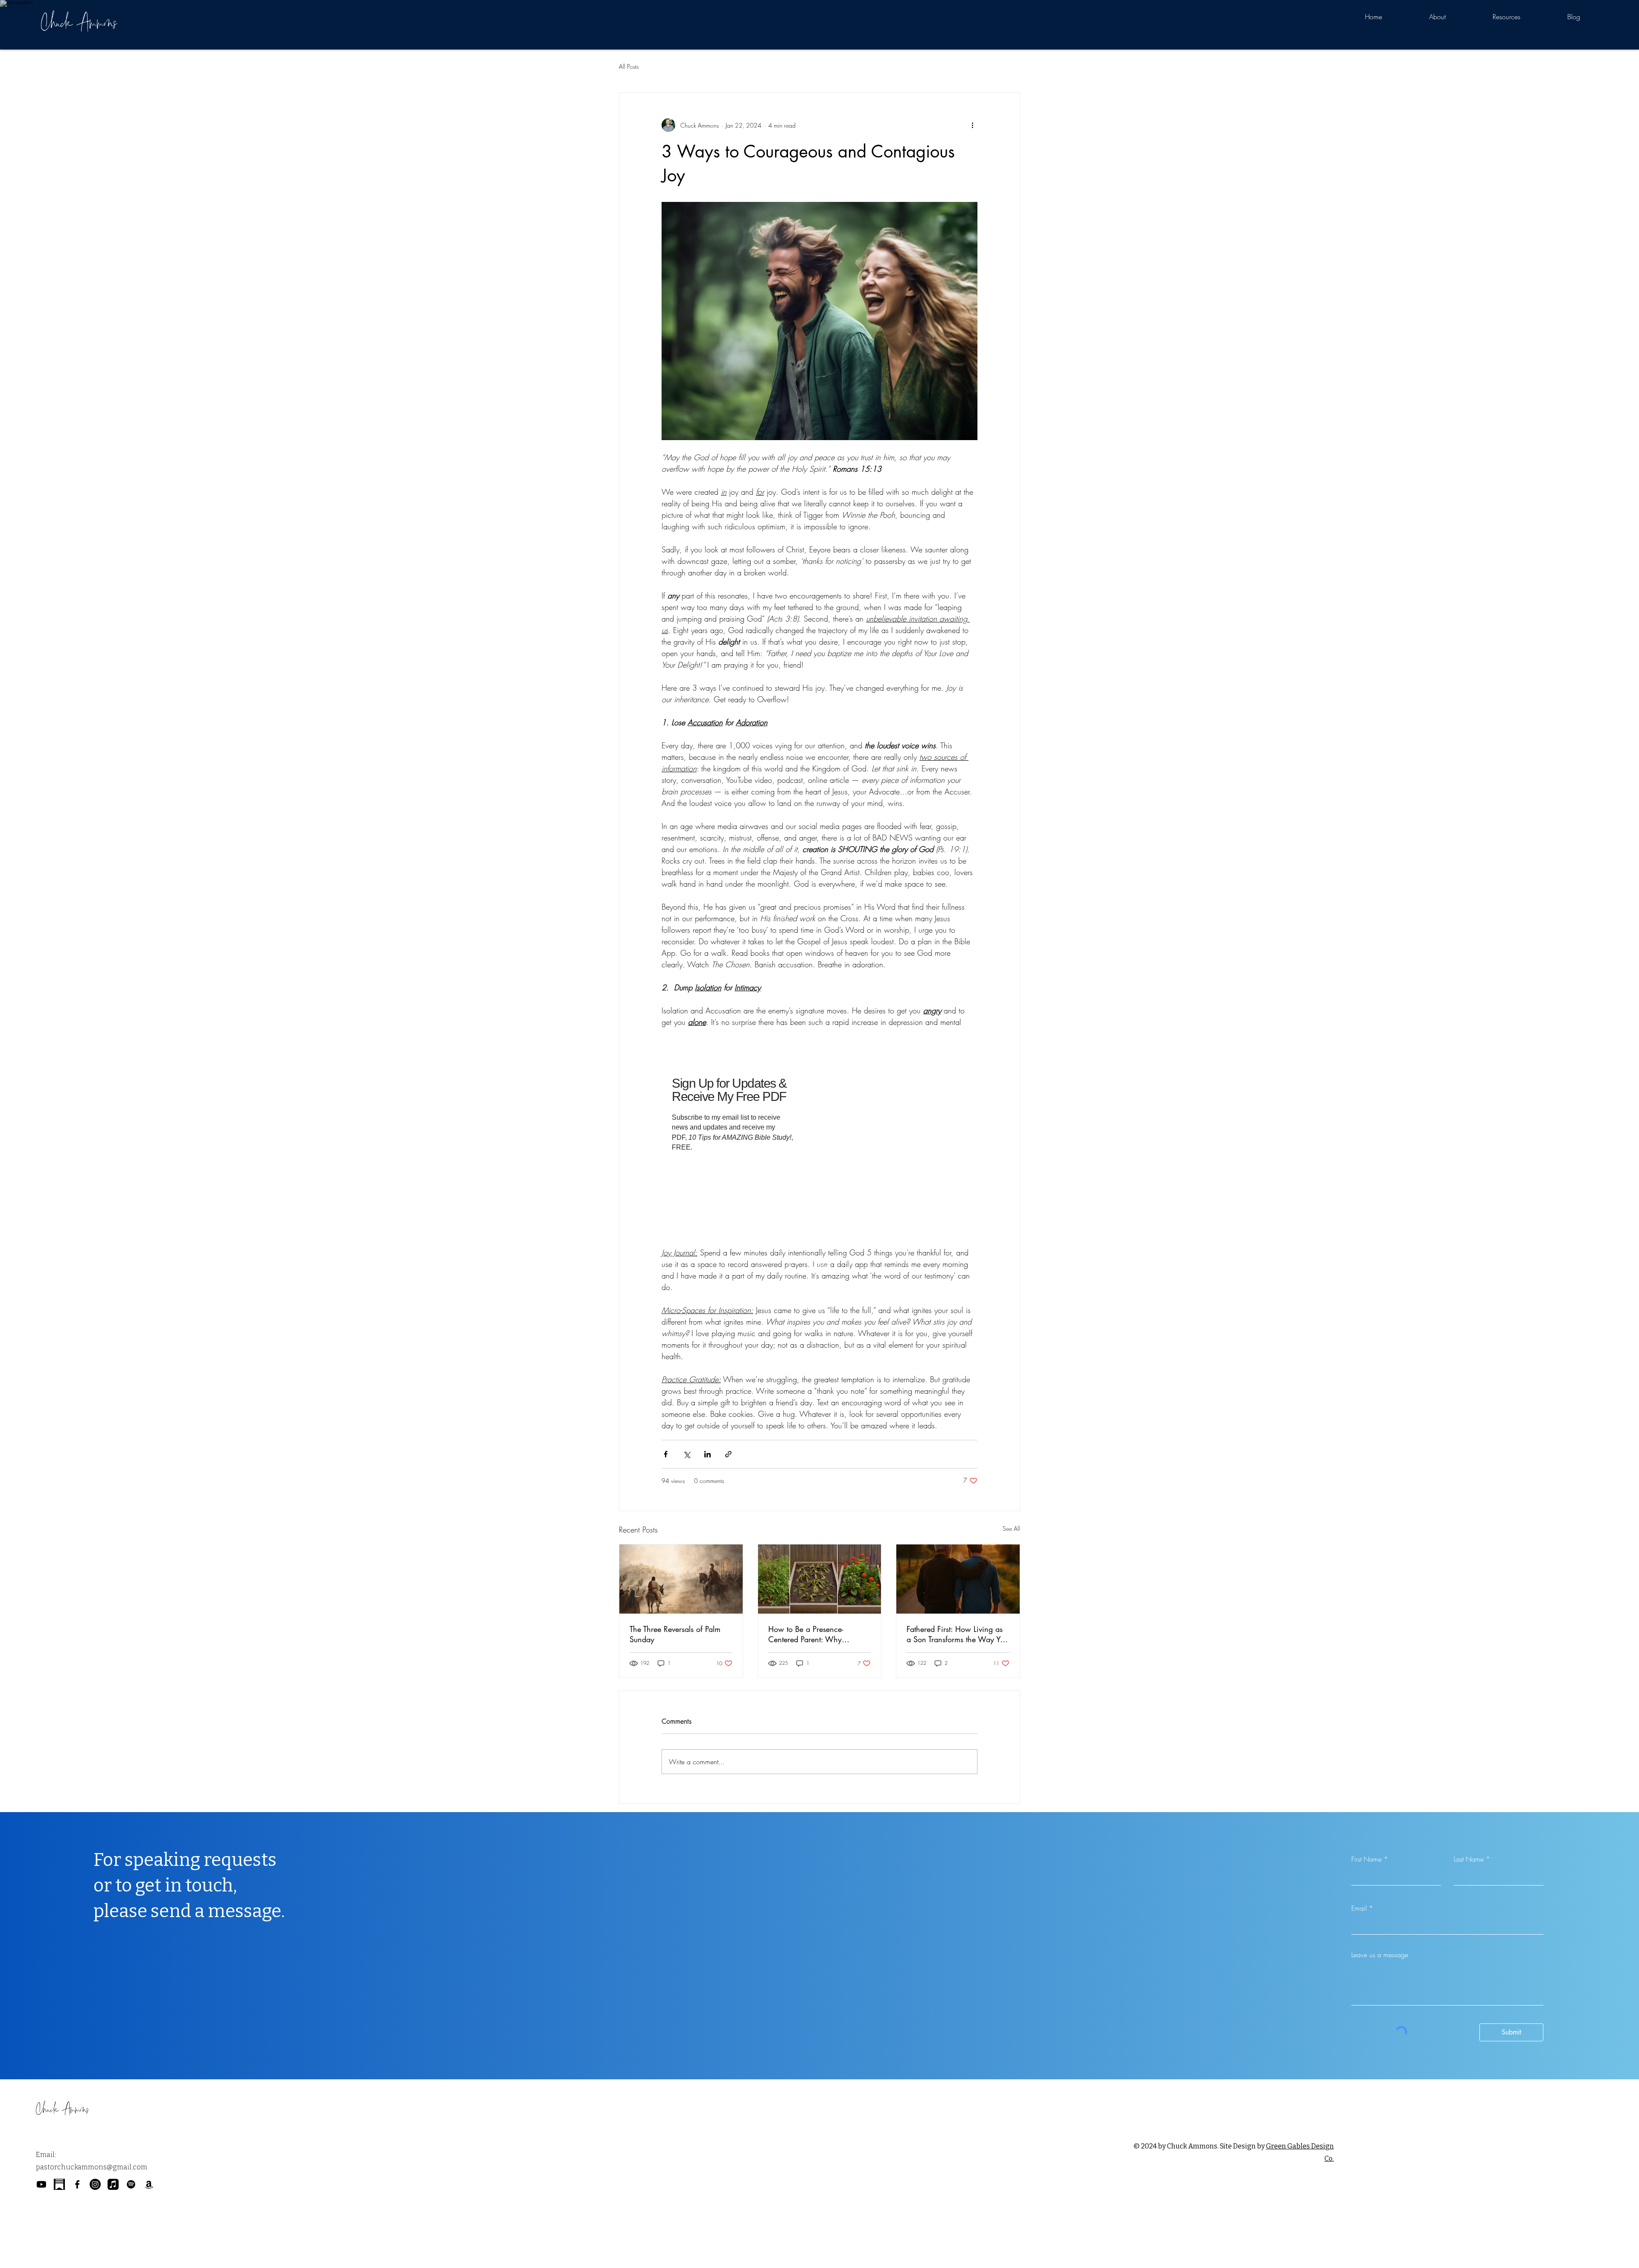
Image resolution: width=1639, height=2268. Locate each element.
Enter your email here (704, 1144)
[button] (977, 1044)
